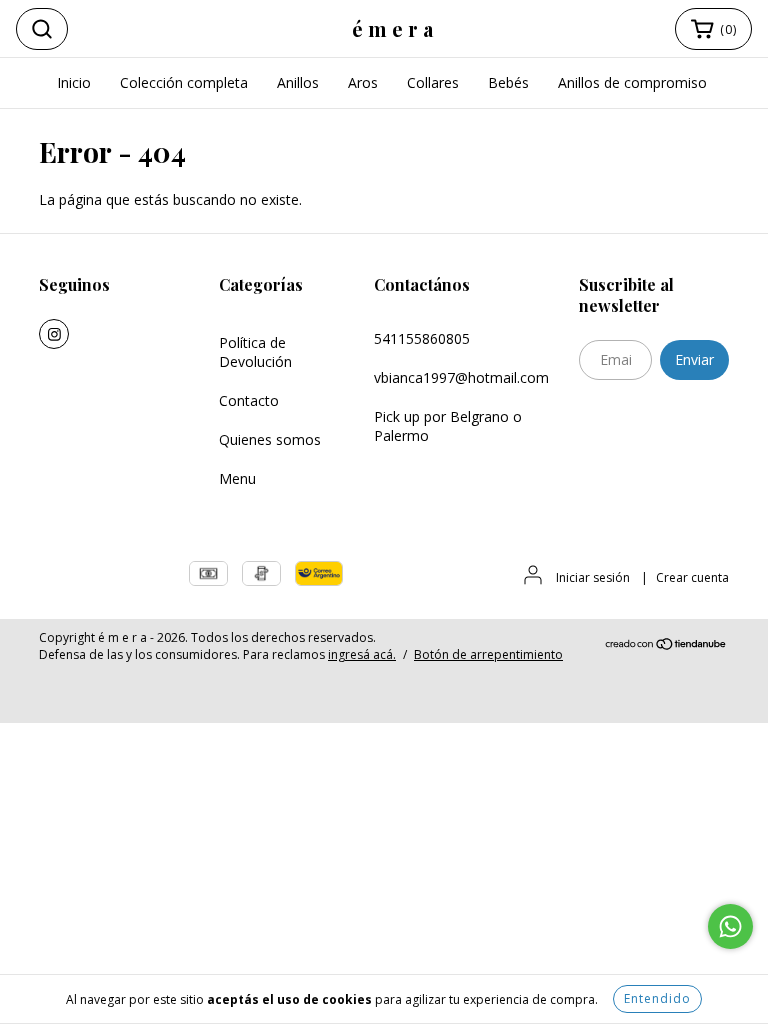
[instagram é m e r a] (54, 334)
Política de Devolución (255, 352)
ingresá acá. (362, 654)
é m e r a (392, 28)
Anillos (298, 82)
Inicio (74, 82)
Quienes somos (270, 439)
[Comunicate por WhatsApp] (730, 926)
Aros (363, 82)
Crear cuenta (692, 577)
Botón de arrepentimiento (488, 654)
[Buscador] (42, 29)
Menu (237, 478)
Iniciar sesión (593, 577)
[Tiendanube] (666, 646)
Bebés (508, 82)
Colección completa (184, 82)
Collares (433, 82)
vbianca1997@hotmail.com (461, 377)
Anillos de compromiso (632, 82)
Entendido (657, 998)
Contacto (249, 400)
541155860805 (422, 338)
